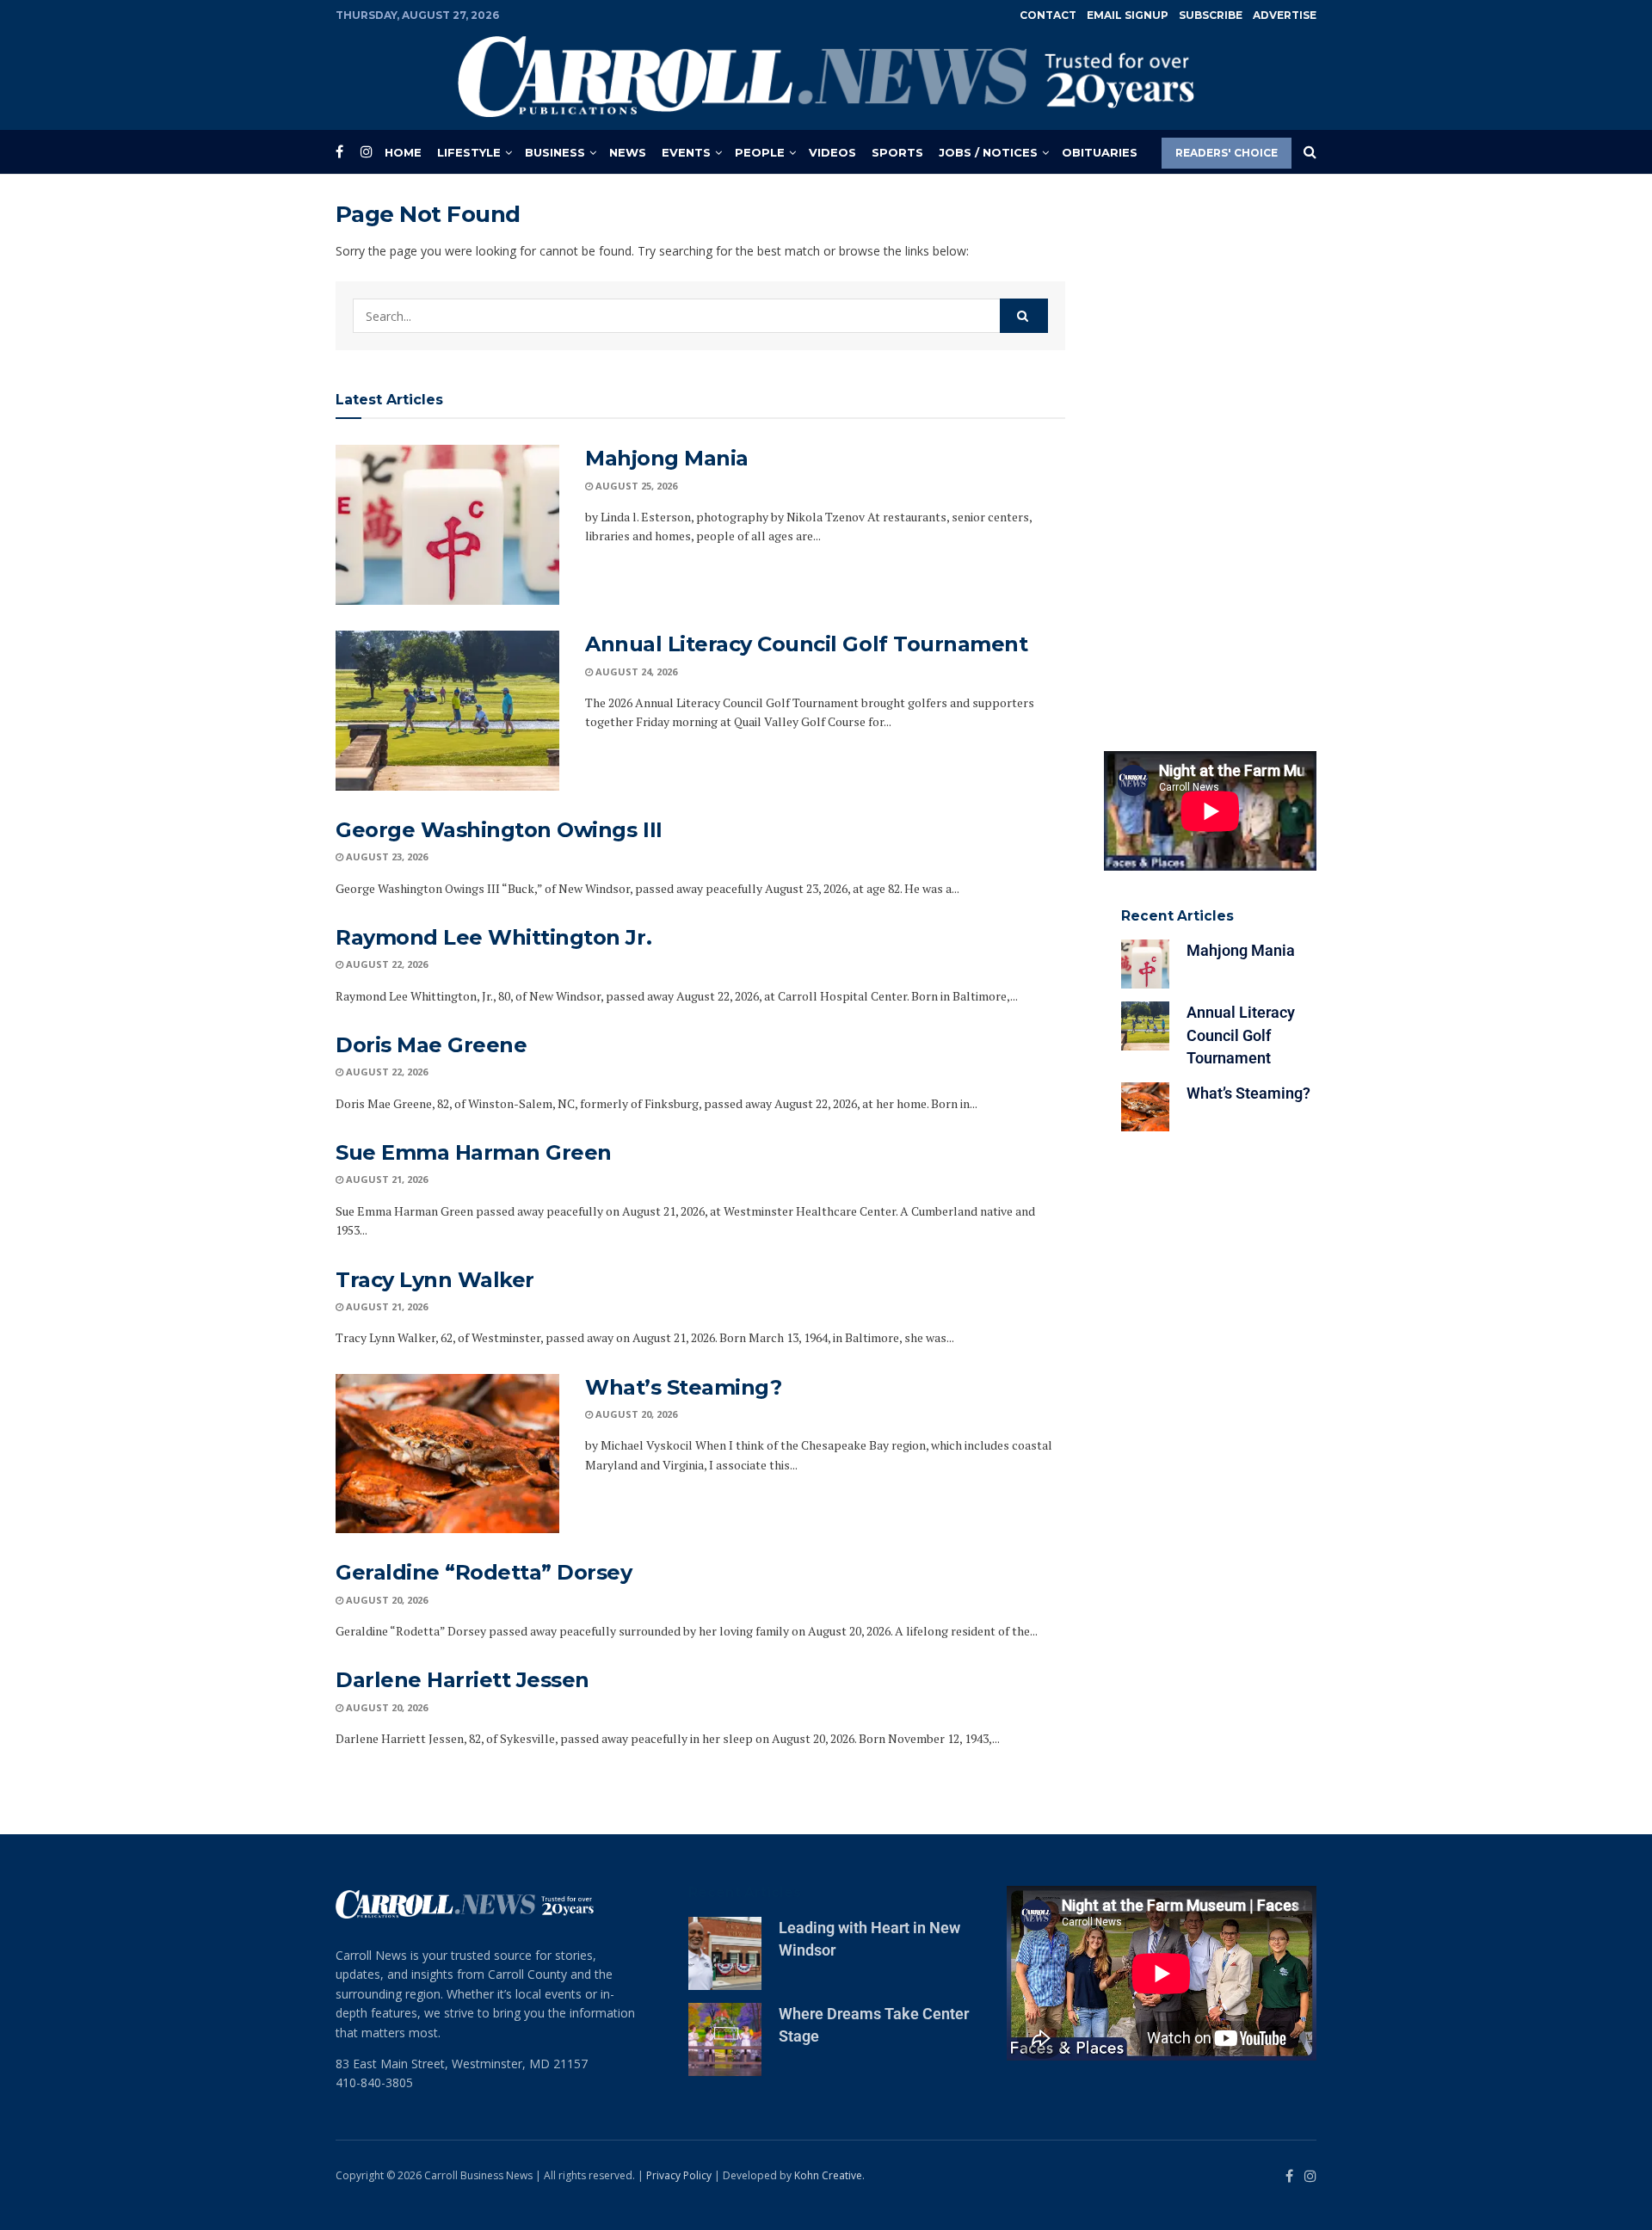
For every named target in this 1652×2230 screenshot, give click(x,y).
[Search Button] (1310, 152)
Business (555, 152)
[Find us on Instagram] (367, 152)
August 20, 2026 (635, 1414)
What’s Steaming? (683, 1387)
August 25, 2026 (635, 486)
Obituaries (1100, 152)
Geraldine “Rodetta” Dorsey (484, 1572)
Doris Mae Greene (431, 1045)
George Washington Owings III (499, 830)
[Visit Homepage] (826, 77)
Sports (897, 152)
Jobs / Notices (988, 152)
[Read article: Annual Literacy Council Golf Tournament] (447, 711)
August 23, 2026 (385, 856)
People (760, 152)
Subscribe (1211, 15)
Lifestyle (469, 152)
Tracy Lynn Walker (435, 1280)
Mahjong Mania (667, 458)
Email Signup (1128, 15)
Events (686, 152)
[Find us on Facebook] (339, 152)
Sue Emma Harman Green (474, 1152)
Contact (1048, 15)
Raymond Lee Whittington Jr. (493, 937)
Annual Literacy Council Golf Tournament (806, 644)
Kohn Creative (828, 2175)
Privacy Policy (679, 2175)
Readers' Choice (1227, 153)
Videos (832, 152)
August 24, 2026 (635, 671)
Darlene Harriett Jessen (462, 1680)
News (628, 152)
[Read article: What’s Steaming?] (447, 1454)
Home (403, 152)
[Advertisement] (1211, 459)
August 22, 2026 (385, 964)
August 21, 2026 (385, 1179)
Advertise (1285, 15)
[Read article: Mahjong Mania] (447, 525)
